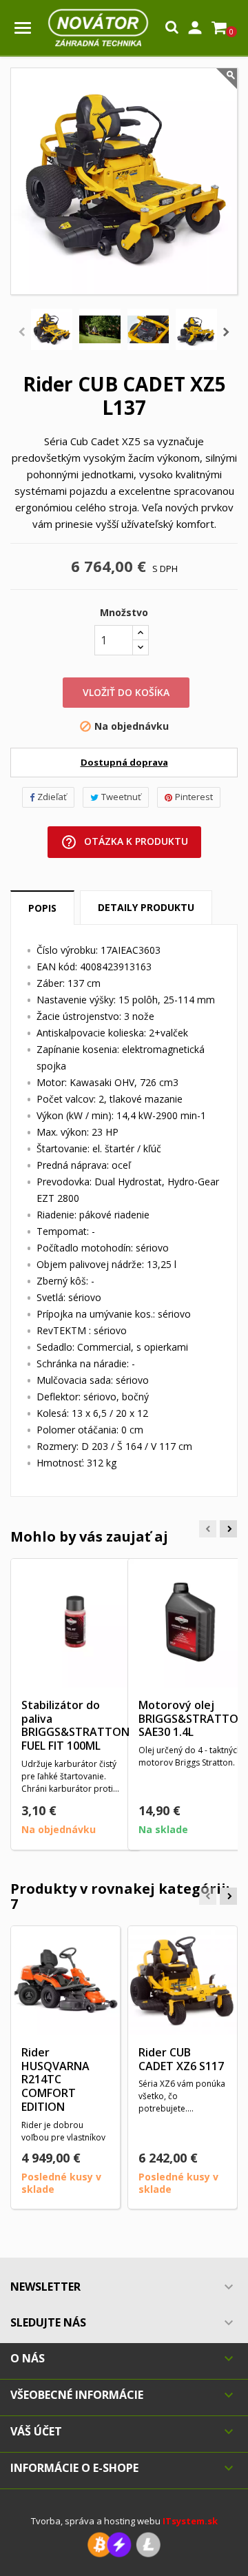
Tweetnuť (121, 797)
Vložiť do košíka (126, 692)
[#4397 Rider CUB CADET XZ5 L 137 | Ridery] (148, 329)
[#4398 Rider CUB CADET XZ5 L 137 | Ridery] (196, 329)
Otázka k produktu (124, 842)
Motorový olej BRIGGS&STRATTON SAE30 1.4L (193, 1719)
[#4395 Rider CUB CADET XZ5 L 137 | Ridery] (52, 329)
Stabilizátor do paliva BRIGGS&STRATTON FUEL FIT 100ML (75, 1725)
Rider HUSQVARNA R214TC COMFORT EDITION (55, 2079)
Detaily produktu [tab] (146, 907)
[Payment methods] (124, 2544)
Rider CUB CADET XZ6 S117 (181, 2059)
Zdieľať (52, 797)
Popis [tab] (42, 908)
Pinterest (194, 797)
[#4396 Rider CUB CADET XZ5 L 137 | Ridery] (100, 329)
